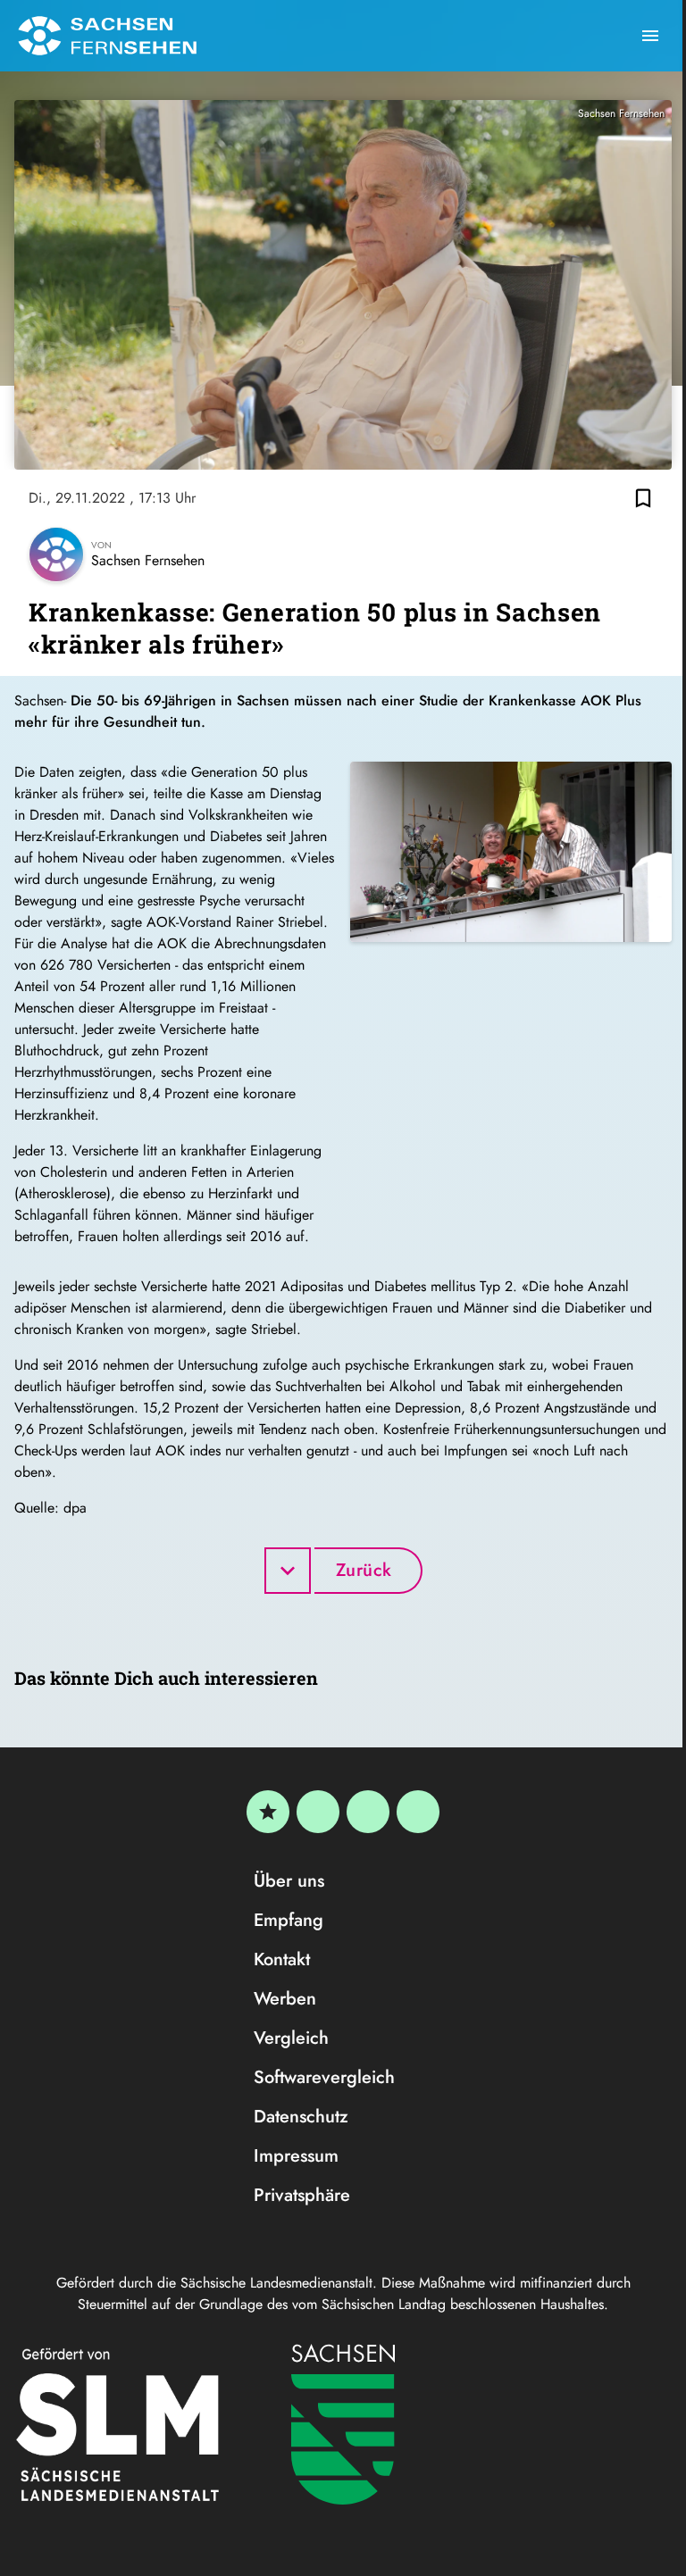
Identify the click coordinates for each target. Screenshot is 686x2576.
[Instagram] (368, 1812)
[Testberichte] (268, 1812)
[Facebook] (318, 1812)
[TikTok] (418, 1812)
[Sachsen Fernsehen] (107, 36)
